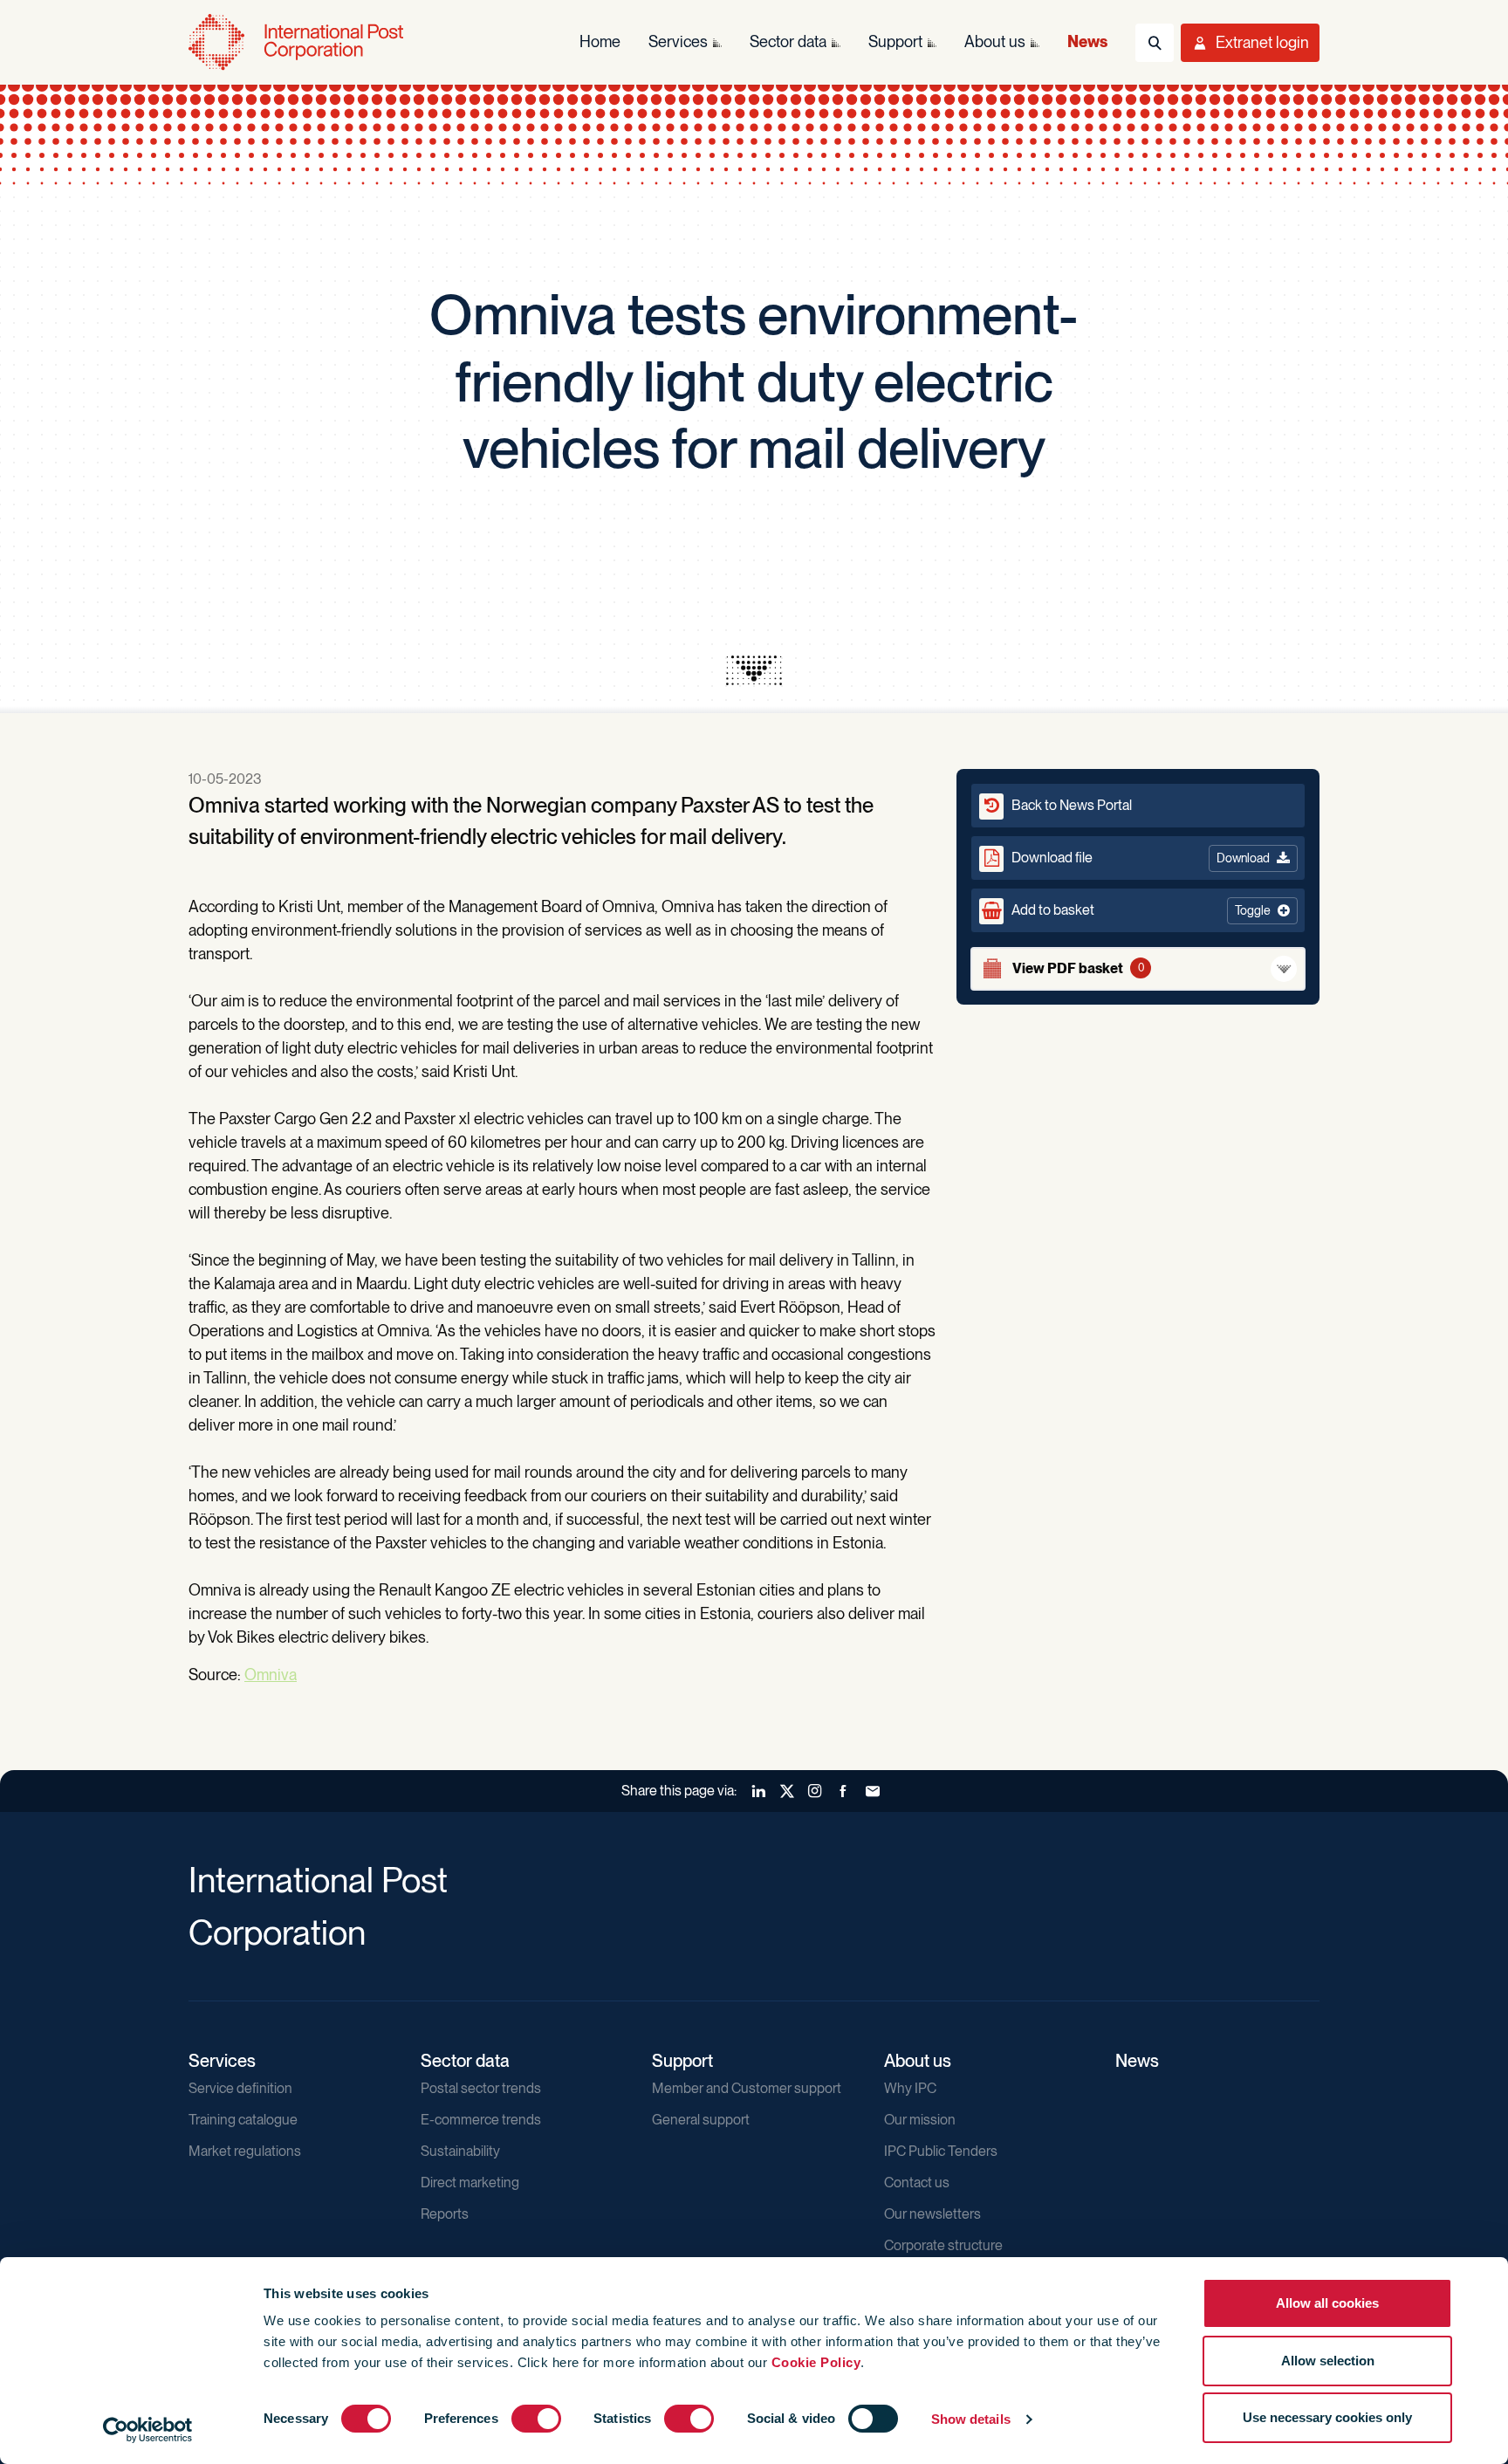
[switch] (536, 2419)
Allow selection (1328, 2361)
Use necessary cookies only (1327, 2417)
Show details (971, 2419)
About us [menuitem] (995, 41)
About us (918, 2061)
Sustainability (460, 2151)
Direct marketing (470, 2183)
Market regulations (245, 2151)
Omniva (271, 1675)
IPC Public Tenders (941, 2151)
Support (682, 2061)
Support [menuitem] (895, 41)
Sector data (465, 2061)
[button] (1138, 910)
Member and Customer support (747, 2088)
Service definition (240, 2088)
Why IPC (910, 2088)
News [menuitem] (1087, 41)
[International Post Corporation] (298, 42)
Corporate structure (943, 2245)
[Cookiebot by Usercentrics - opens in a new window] (148, 2430)
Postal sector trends (481, 2088)
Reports (445, 2214)
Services (222, 2061)
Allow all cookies (1327, 2303)
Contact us (917, 2183)
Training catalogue (243, 2120)
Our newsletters (932, 2214)
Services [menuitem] (678, 41)
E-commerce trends (481, 2120)
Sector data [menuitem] (788, 41)
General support (701, 2120)
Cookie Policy (816, 2362)
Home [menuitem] (600, 41)
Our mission (920, 2120)
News (1137, 2061)
